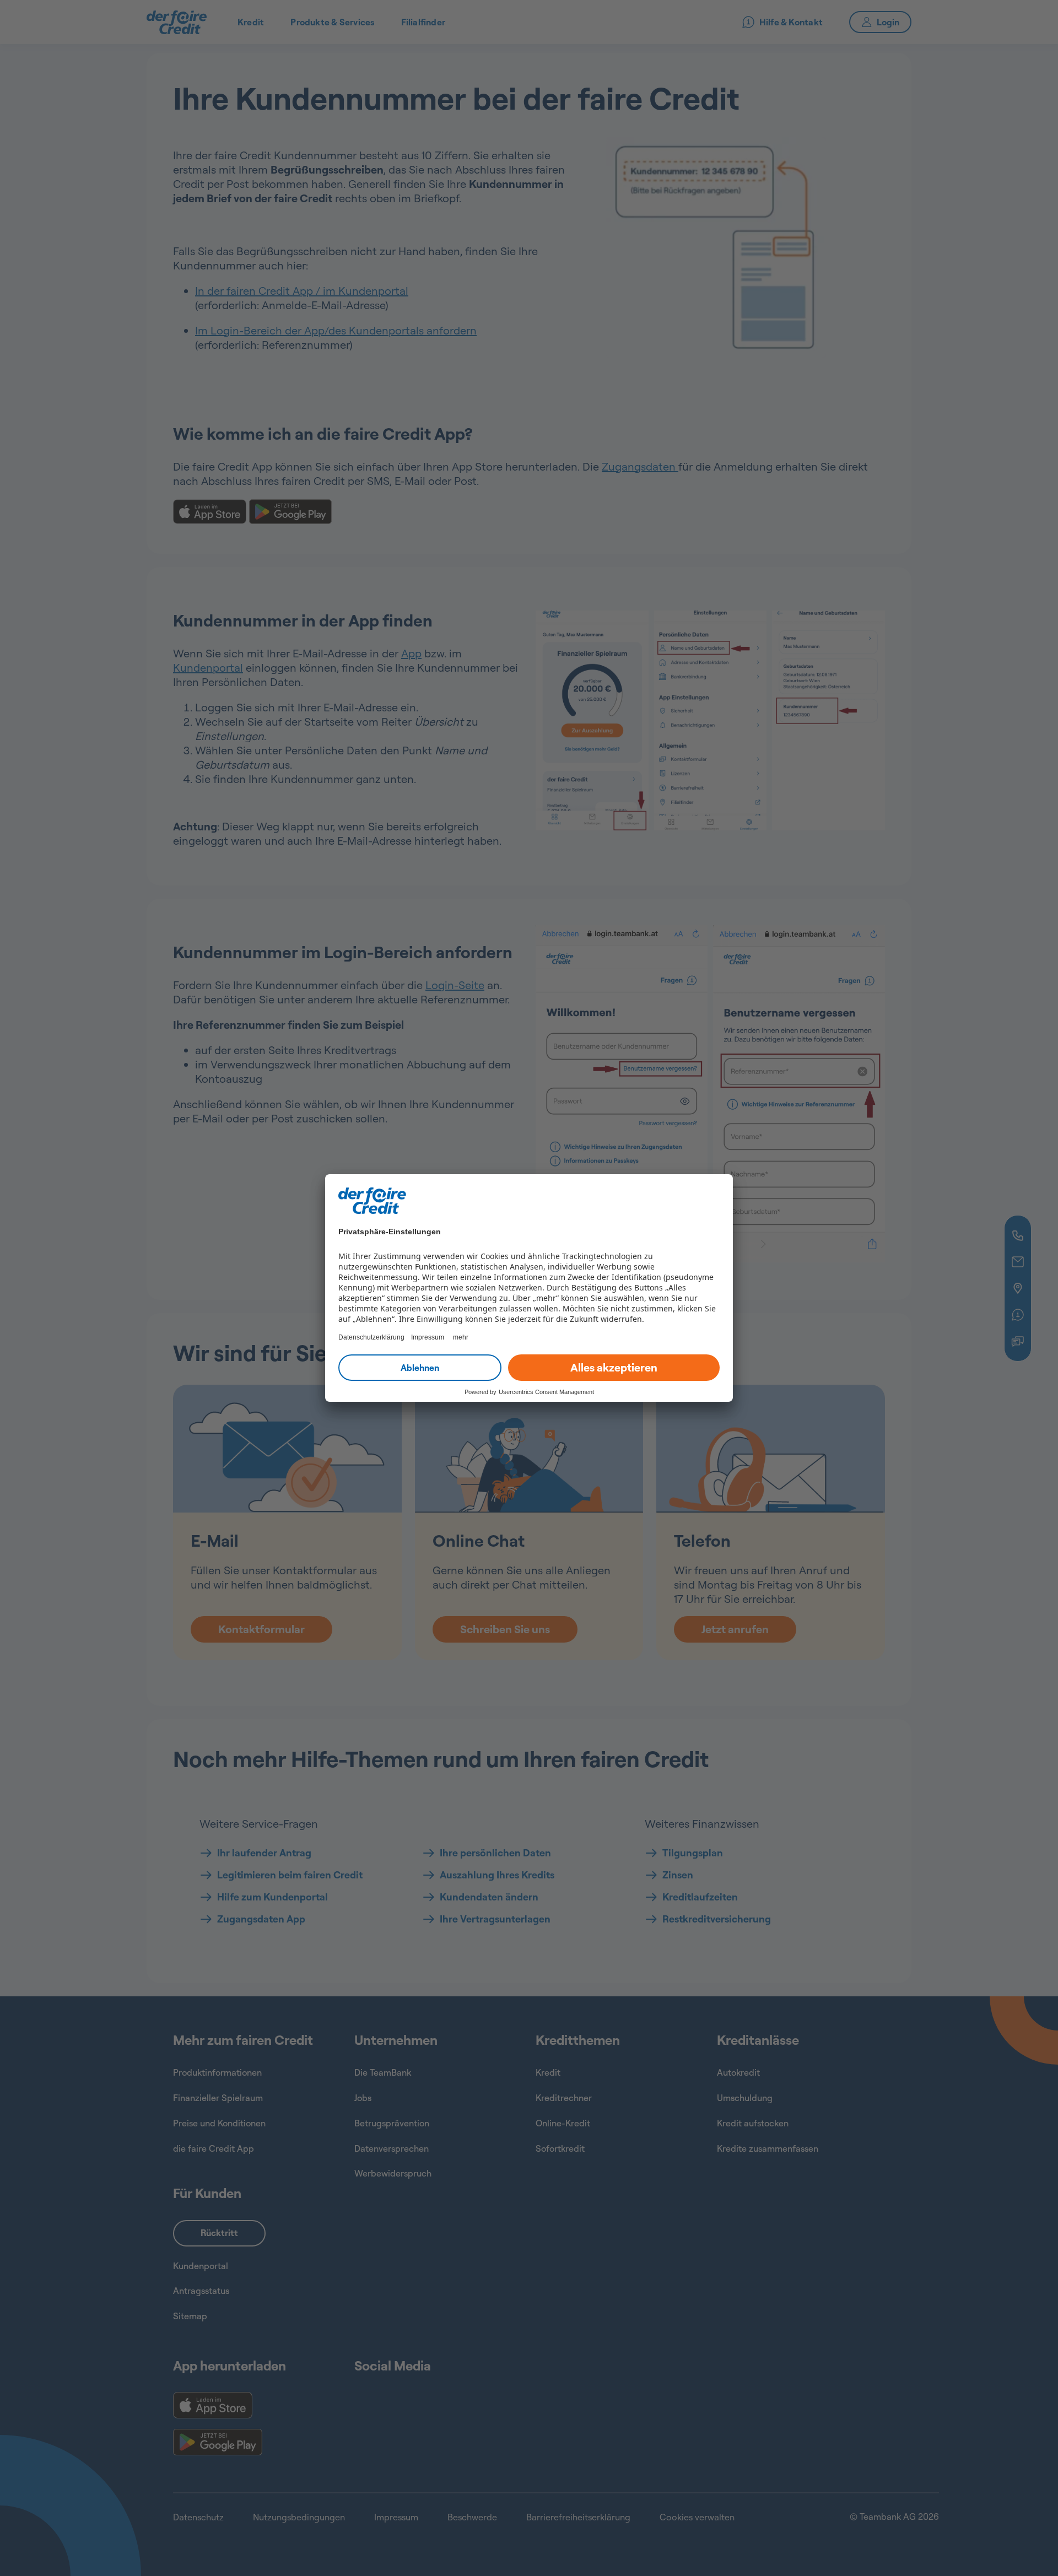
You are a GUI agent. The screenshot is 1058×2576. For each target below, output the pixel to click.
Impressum (428, 1337)
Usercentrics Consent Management (546, 1392)
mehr (461, 1337)
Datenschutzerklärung (371, 1337)
